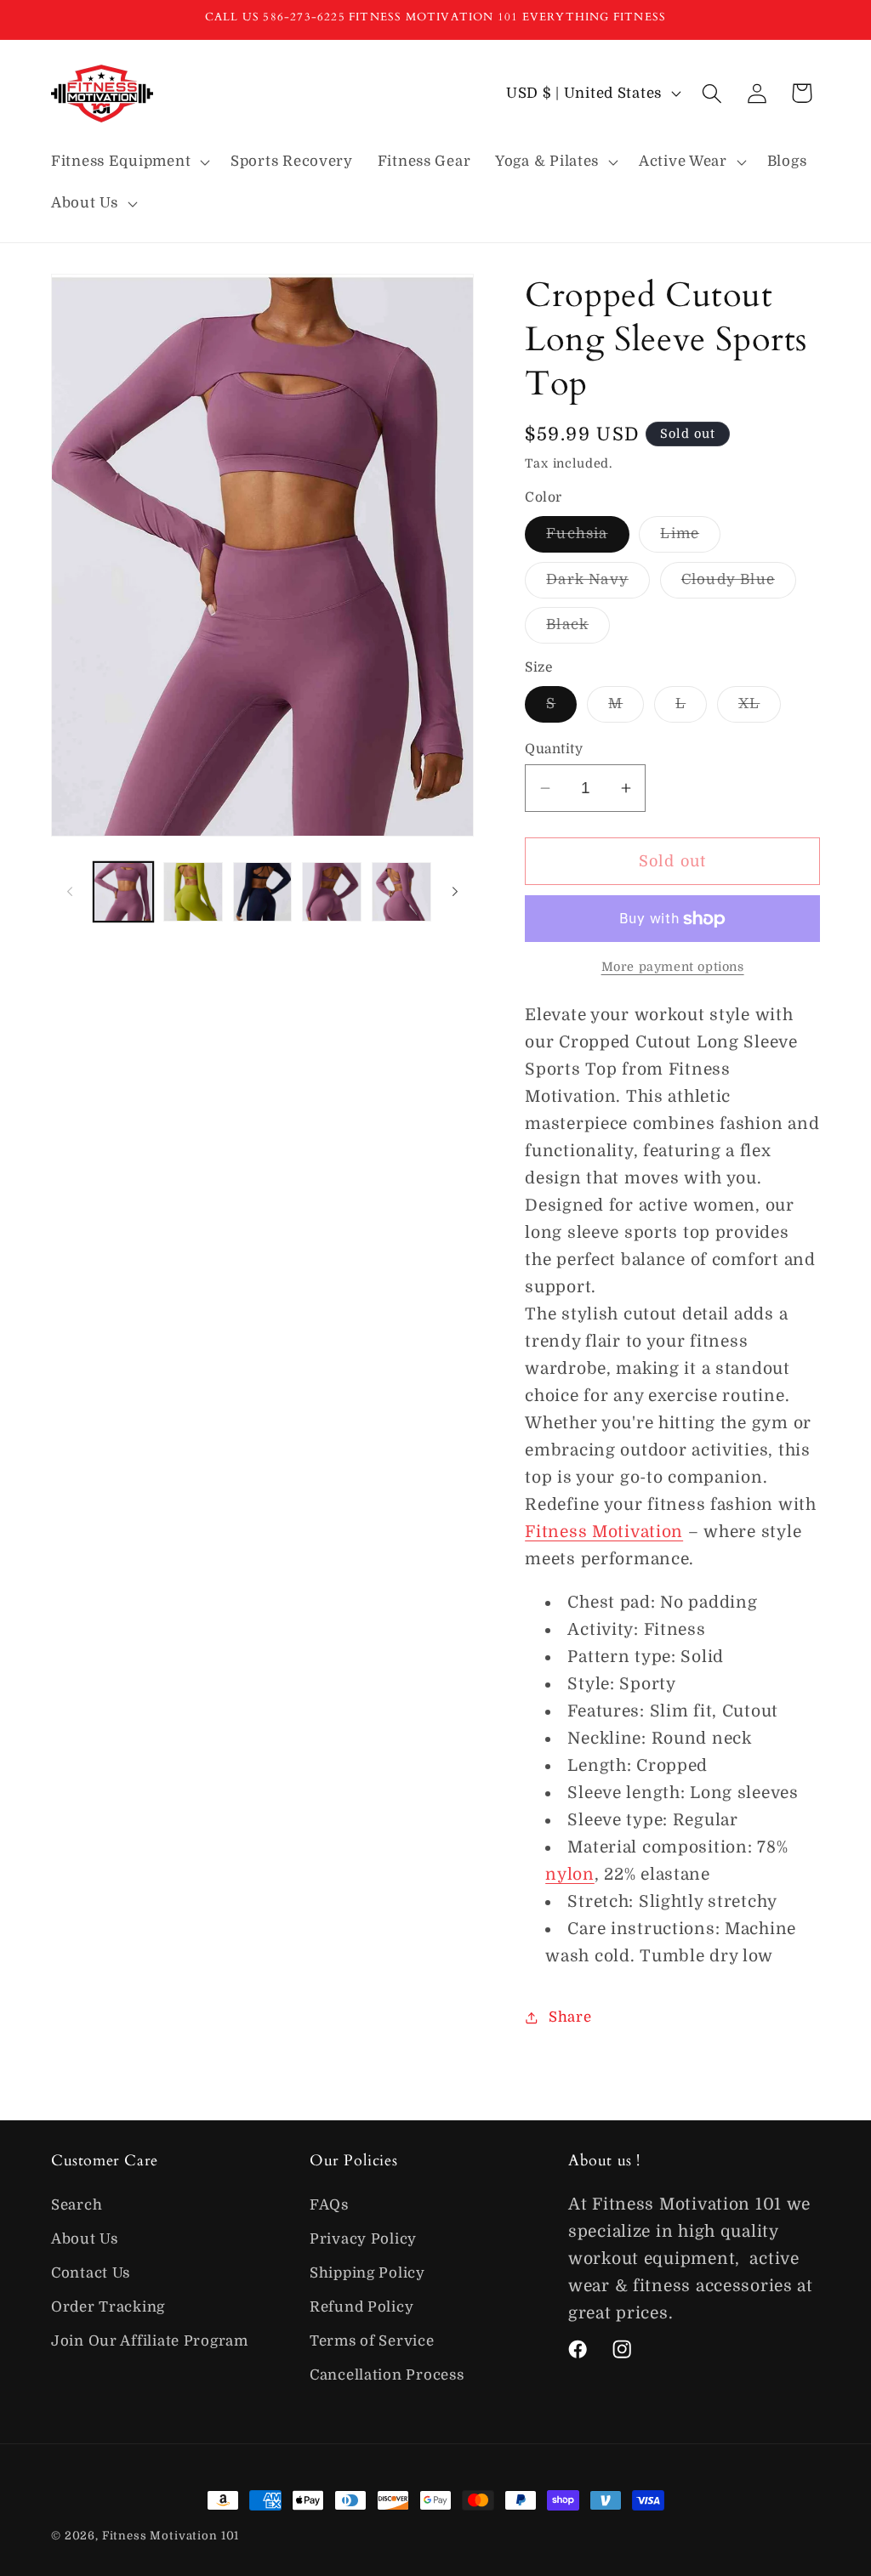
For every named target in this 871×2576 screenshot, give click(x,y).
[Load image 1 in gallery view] (123, 892)
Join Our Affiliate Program (150, 2341)
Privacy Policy (363, 2239)
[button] (129, 162)
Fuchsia (587, 539)
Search (77, 2205)
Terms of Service (372, 2341)
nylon (570, 1875)
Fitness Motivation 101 (171, 2536)
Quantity (554, 749)
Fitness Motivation (604, 1532)
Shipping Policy (367, 2273)
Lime (690, 539)
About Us (85, 2239)
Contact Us (91, 2273)
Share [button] (570, 2017)
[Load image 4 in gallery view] (263, 892)
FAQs (329, 2205)
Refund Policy (361, 2307)
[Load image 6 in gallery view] (401, 892)
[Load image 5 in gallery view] (332, 892)
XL (760, 709)
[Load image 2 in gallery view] (193, 892)
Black (578, 630)
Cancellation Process (387, 2375)
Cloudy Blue (739, 584)
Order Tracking (108, 2307)
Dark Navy (598, 584)
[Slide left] (70, 892)
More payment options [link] (673, 967)
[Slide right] (455, 892)
